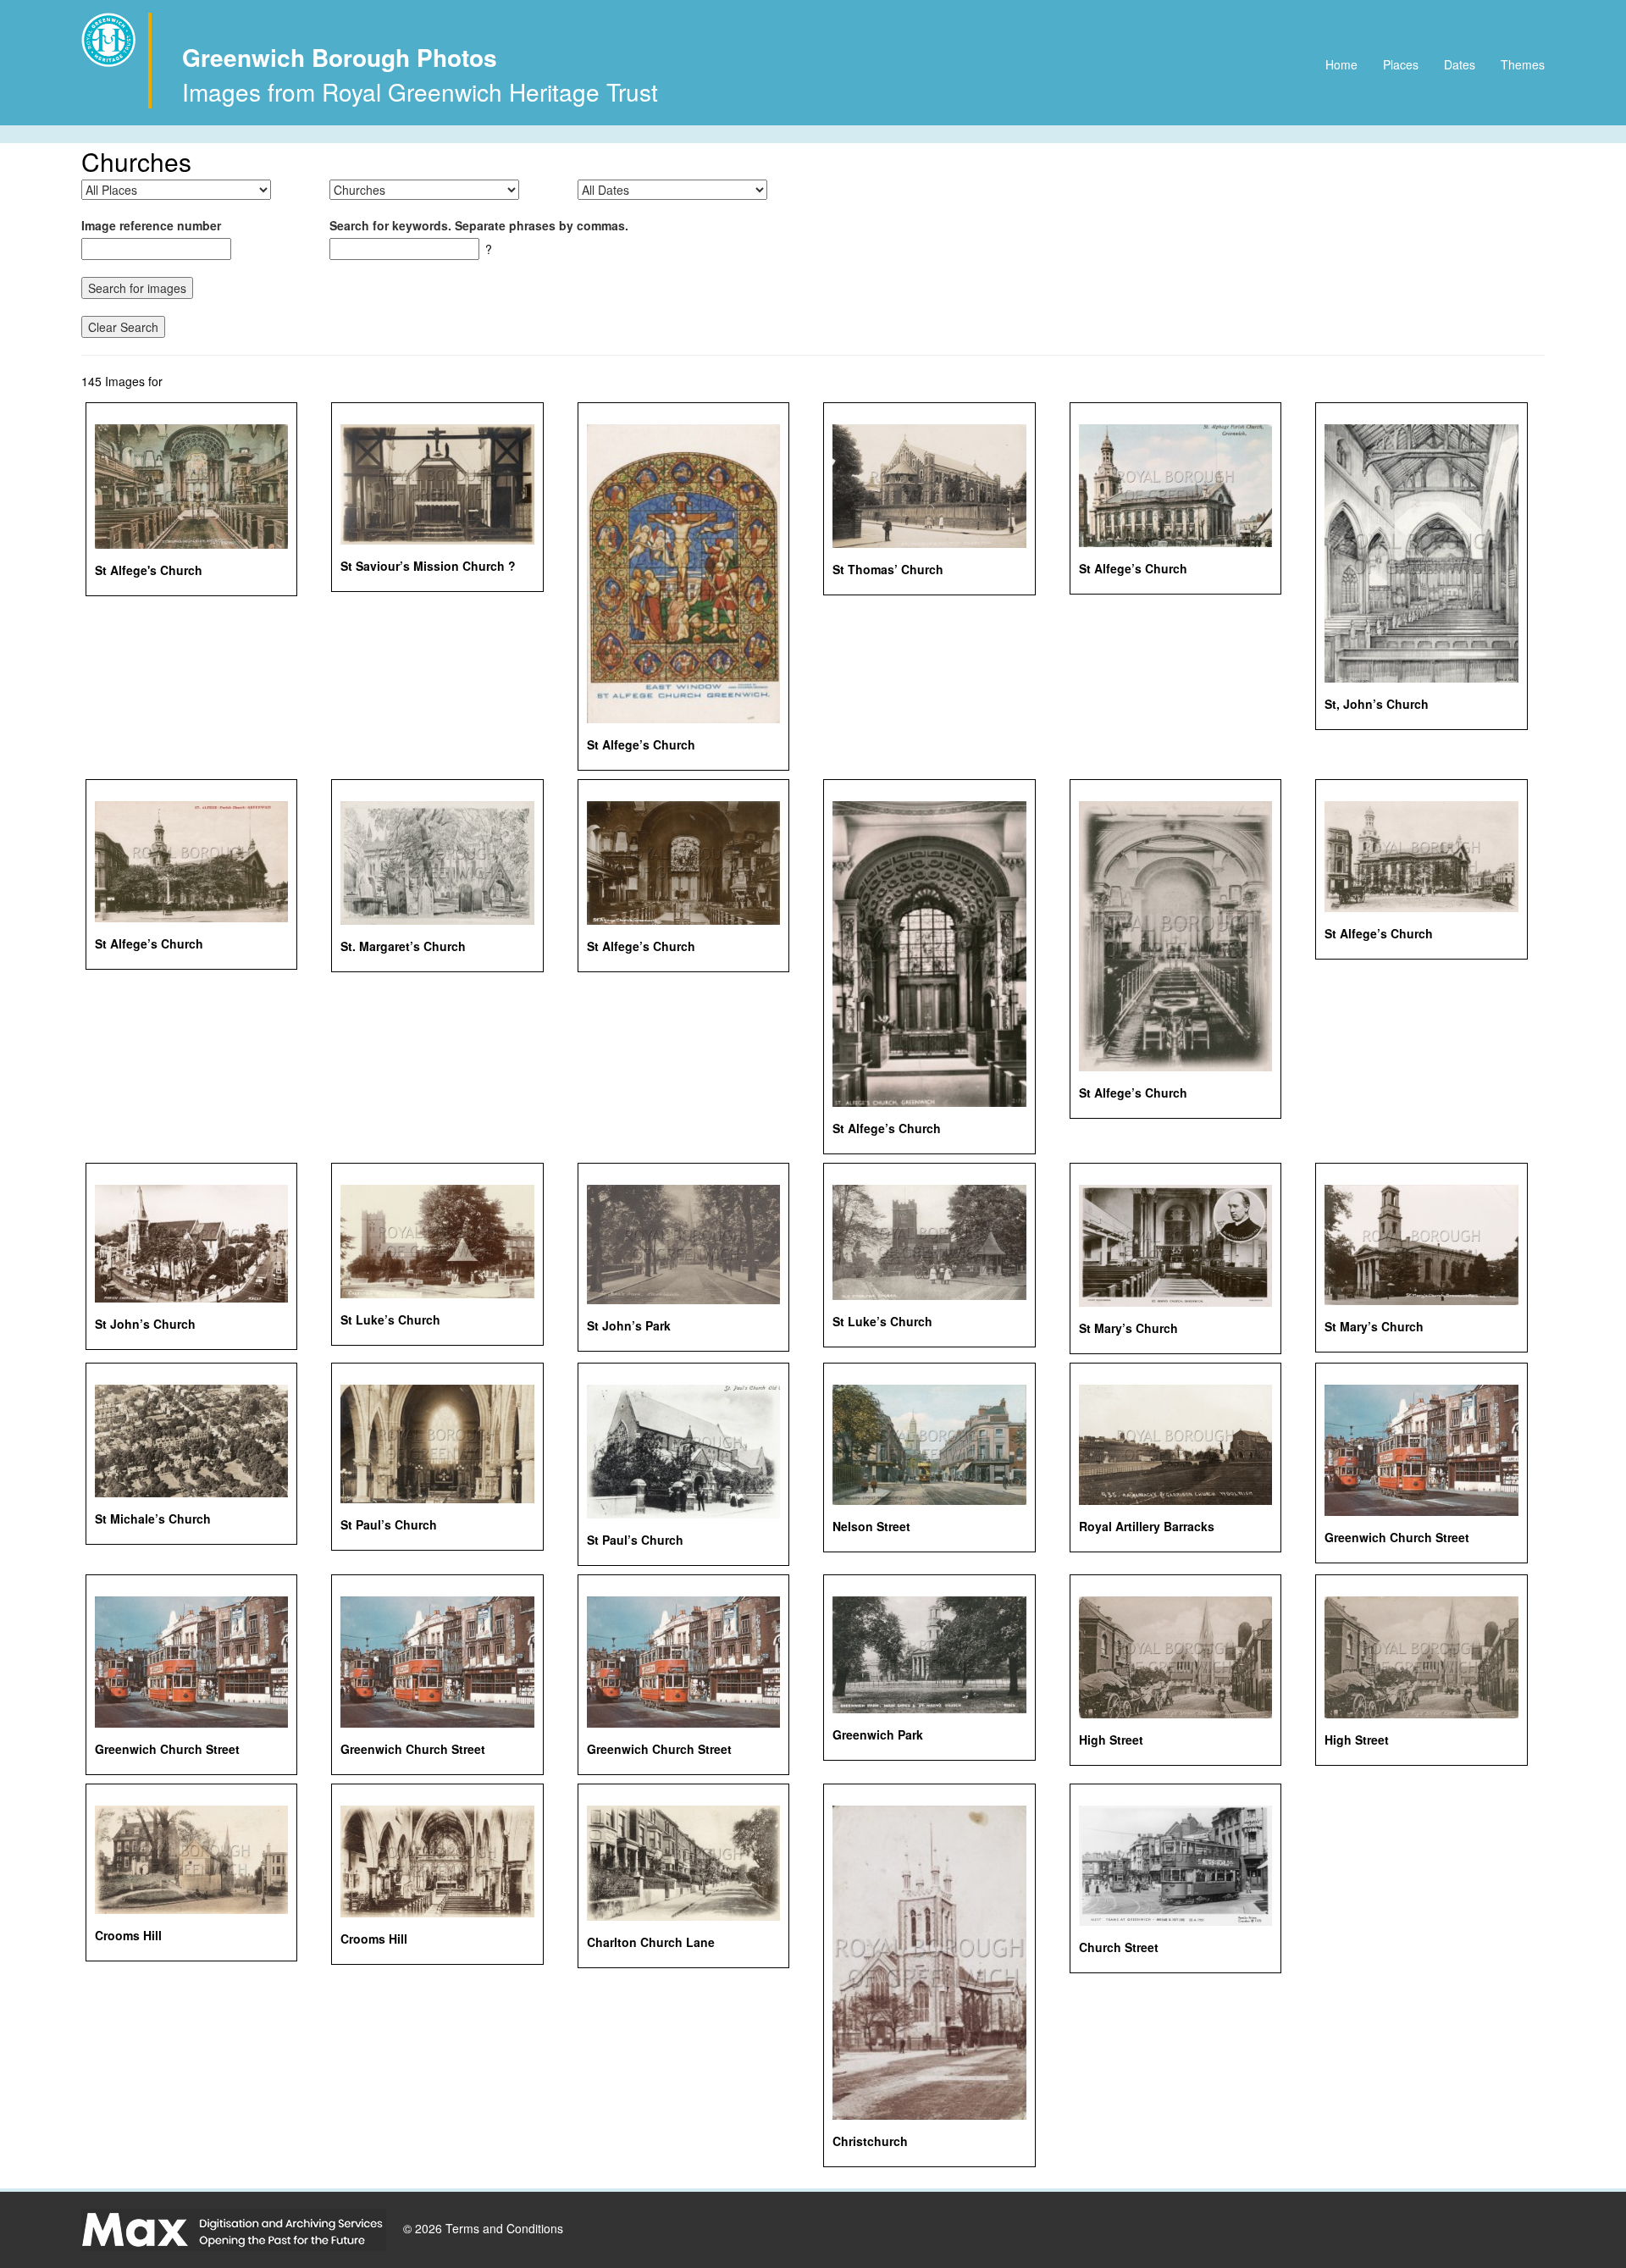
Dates (1460, 64)
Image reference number (151, 225)
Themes (1523, 64)
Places (1401, 64)
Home (1341, 64)
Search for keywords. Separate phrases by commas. (479, 225)
